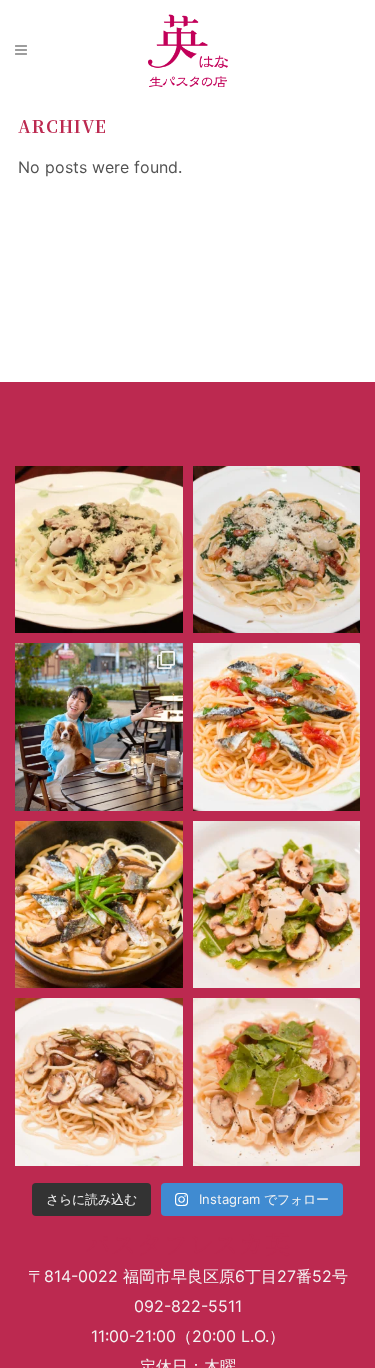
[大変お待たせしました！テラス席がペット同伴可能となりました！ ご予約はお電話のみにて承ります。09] (99, 727)
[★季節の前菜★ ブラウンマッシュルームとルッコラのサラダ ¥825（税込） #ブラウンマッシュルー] (277, 905)
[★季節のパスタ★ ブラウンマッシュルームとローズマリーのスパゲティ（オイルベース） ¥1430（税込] (99, 1082)
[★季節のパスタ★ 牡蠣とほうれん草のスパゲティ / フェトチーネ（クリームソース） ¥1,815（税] (99, 550)
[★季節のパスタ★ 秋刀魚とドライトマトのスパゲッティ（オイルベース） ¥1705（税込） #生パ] (277, 727)
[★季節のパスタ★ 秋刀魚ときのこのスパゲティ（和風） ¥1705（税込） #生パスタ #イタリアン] (99, 905)
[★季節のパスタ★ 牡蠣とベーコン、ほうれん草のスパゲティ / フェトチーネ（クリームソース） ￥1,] (277, 550)
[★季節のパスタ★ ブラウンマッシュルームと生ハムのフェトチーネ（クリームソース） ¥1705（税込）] (277, 1082)
